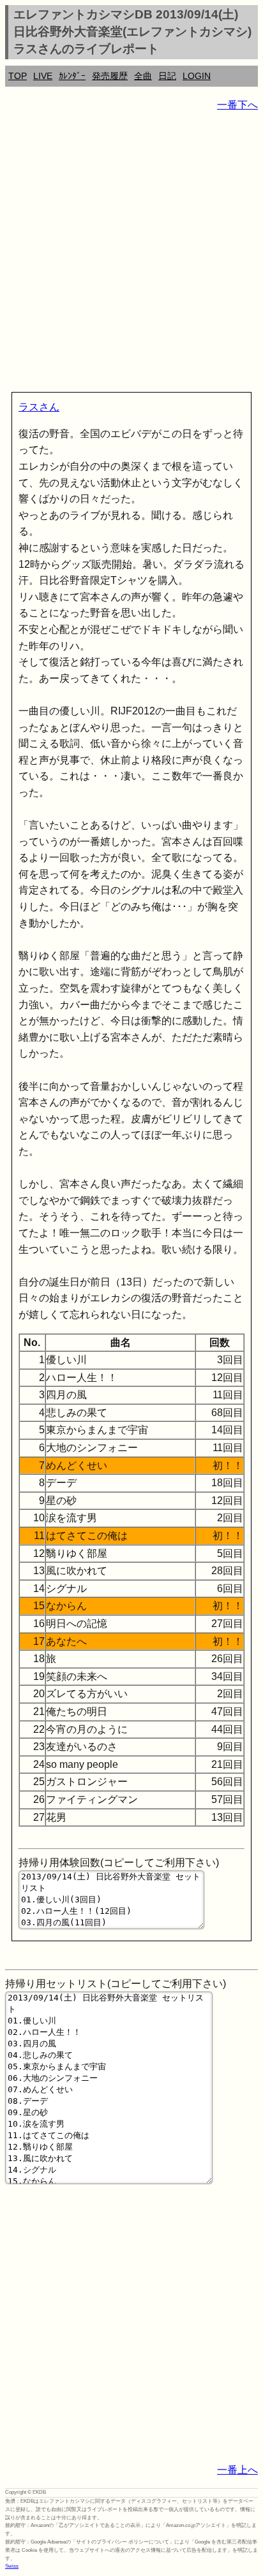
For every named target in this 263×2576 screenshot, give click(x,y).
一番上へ (237, 2470)
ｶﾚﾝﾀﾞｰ (72, 76)
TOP (18, 76)
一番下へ (237, 105)
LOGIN (197, 76)
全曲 (143, 76)
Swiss (12, 2566)
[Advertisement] (131, 254)
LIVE (43, 76)
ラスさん (39, 407)
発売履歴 (110, 76)
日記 (167, 76)
